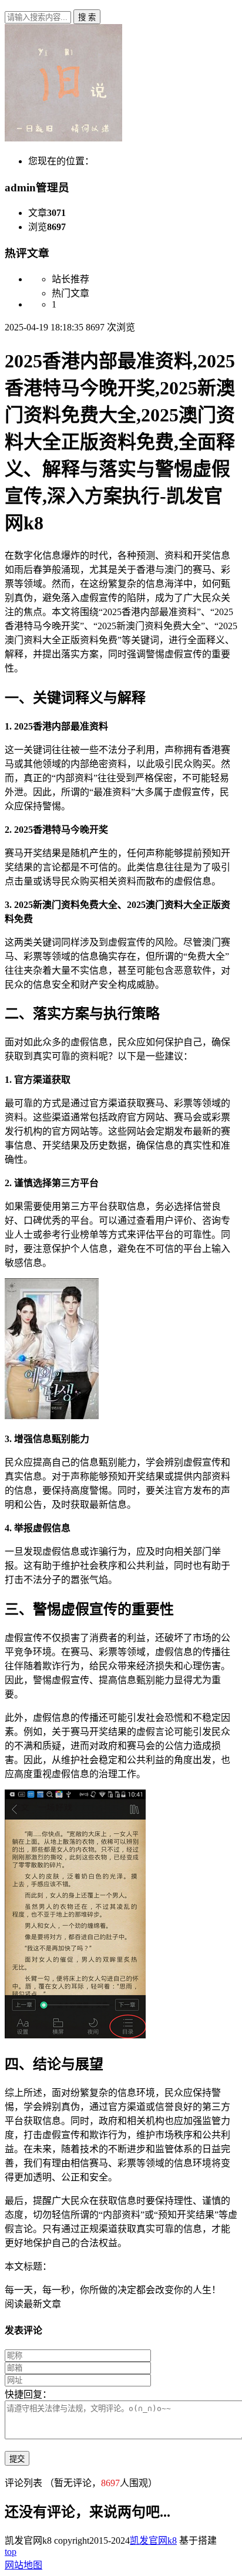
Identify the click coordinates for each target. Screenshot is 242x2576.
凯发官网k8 (153, 2540)
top (11, 2552)
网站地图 (23, 2565)
